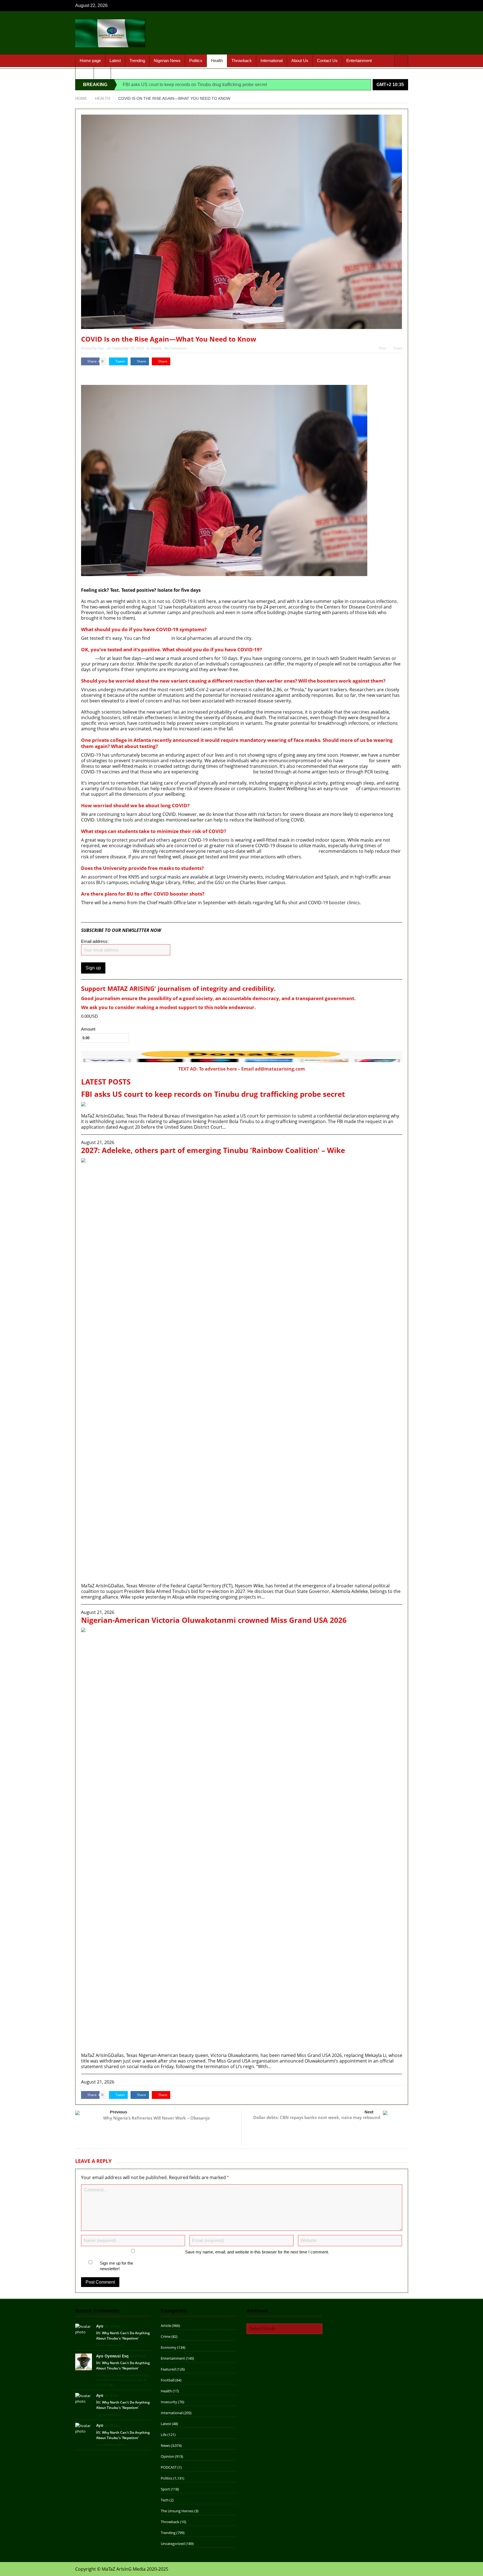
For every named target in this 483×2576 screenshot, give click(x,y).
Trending (137, 61)
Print (382, 348)
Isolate (88, 658)
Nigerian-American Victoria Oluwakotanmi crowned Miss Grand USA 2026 (214, 1620)
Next (369, 2112)
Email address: (95, 941)
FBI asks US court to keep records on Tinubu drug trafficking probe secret (195, 85)
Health (217, 61)
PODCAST (169, 2467)
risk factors (356, 761)
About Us (300, 61)
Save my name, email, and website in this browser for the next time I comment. (257, 2252)
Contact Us (327, 61)
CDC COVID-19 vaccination (290, 851)
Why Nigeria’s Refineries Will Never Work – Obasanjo (156, 2118)
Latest (115, 61)
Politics (196, 61)
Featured (168, 2369)
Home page (90, 61)
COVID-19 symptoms (180, 629)
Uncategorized (173, 2544)
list (352, 789)
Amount (88, 1029)
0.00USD (89, 1016)
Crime (166, 2336)
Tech (165, 2500)
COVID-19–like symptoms (226, 772)
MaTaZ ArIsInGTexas (97, 374)
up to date (380, 766)
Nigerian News (167, 61)
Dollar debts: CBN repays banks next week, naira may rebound (317, 2117)
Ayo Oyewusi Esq (112, 2356)
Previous (119, 2112)
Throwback (242, 61)
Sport (85, 73)
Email (398, 348)
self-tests (161, 638)
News (165, 2445)
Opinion (167, 2456)
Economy (169, 2347)
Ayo (101, 348)
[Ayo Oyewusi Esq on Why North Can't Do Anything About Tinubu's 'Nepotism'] (84, 2362)
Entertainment (359, 61)
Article (166, 2326)
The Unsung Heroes (177, 2511)
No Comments (176, 348)
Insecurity (169, 2402)
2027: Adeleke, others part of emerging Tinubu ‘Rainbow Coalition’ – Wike (213, 1150)
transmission (117, 851)
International (272, 61)
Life (164, 2435)
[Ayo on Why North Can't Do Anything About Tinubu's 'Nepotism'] (84, 2329)
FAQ (102, 73)
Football (168, 2380)
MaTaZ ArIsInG (97, 914)
